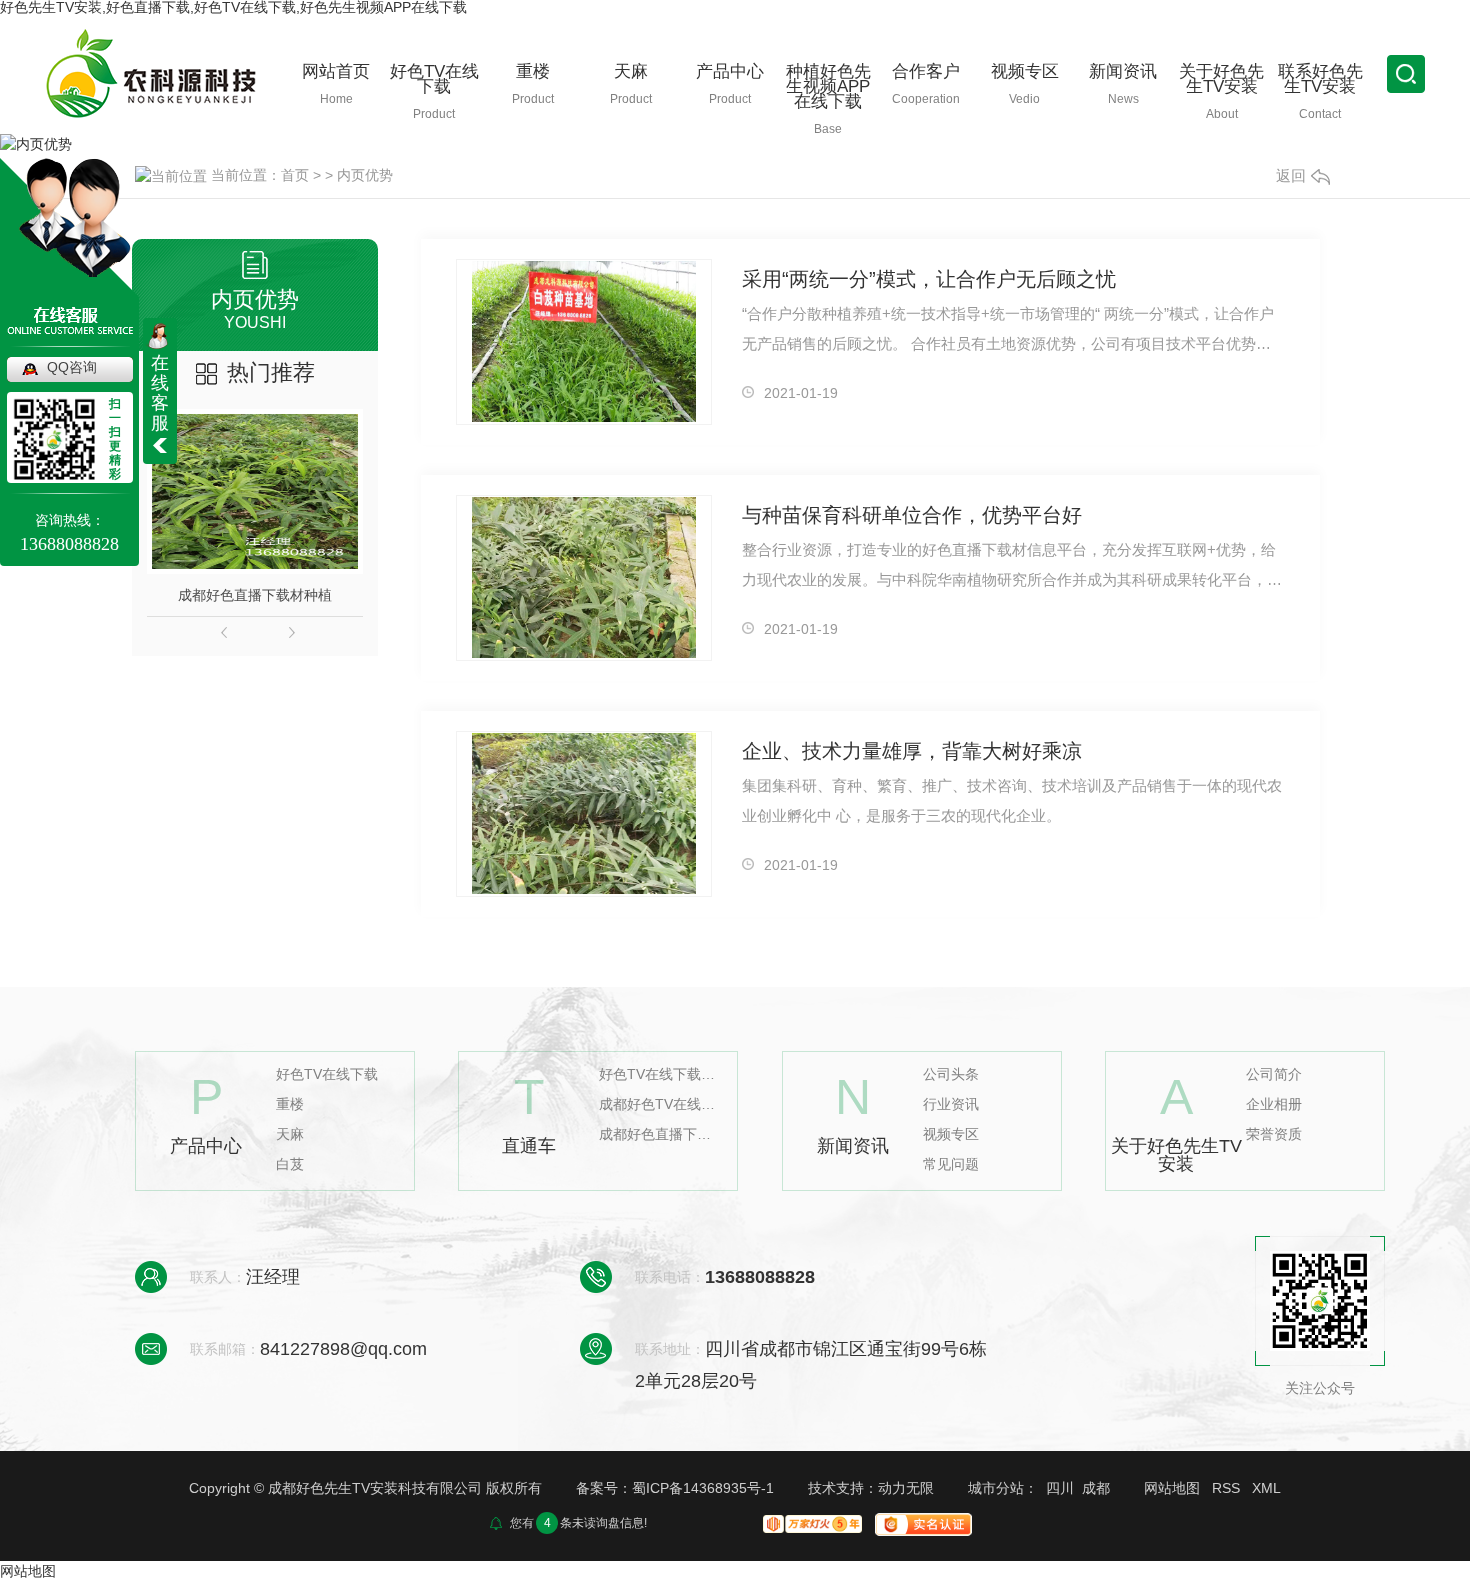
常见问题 (951, 1164)
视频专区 (951, 1134)
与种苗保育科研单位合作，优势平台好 (912, 515)
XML (1266, 1488)
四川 (1060, 1488)
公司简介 (1274, 1074)
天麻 (290, 1134)
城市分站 (996, 1488)
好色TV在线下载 (327, 1074)
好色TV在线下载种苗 (659, 1074)
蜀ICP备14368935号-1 (703, 1488)
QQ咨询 (72, 367)
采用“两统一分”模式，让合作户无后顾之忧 (929, 279)
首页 (295, 175)
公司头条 (951, 1074)
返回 (1291, 175)
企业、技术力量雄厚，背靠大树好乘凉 (912, 751)
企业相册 (1274, 1104)
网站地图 (1172, 1488)
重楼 (290, 1104)
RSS (1226, 1488)
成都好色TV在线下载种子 (659, 1104)
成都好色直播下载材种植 (255, 595)
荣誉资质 (1274, 1134)
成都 (1096, 1488)
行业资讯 (951, 1104)
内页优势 (365, 175)
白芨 (290, 1164)
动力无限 (906, 1488)
